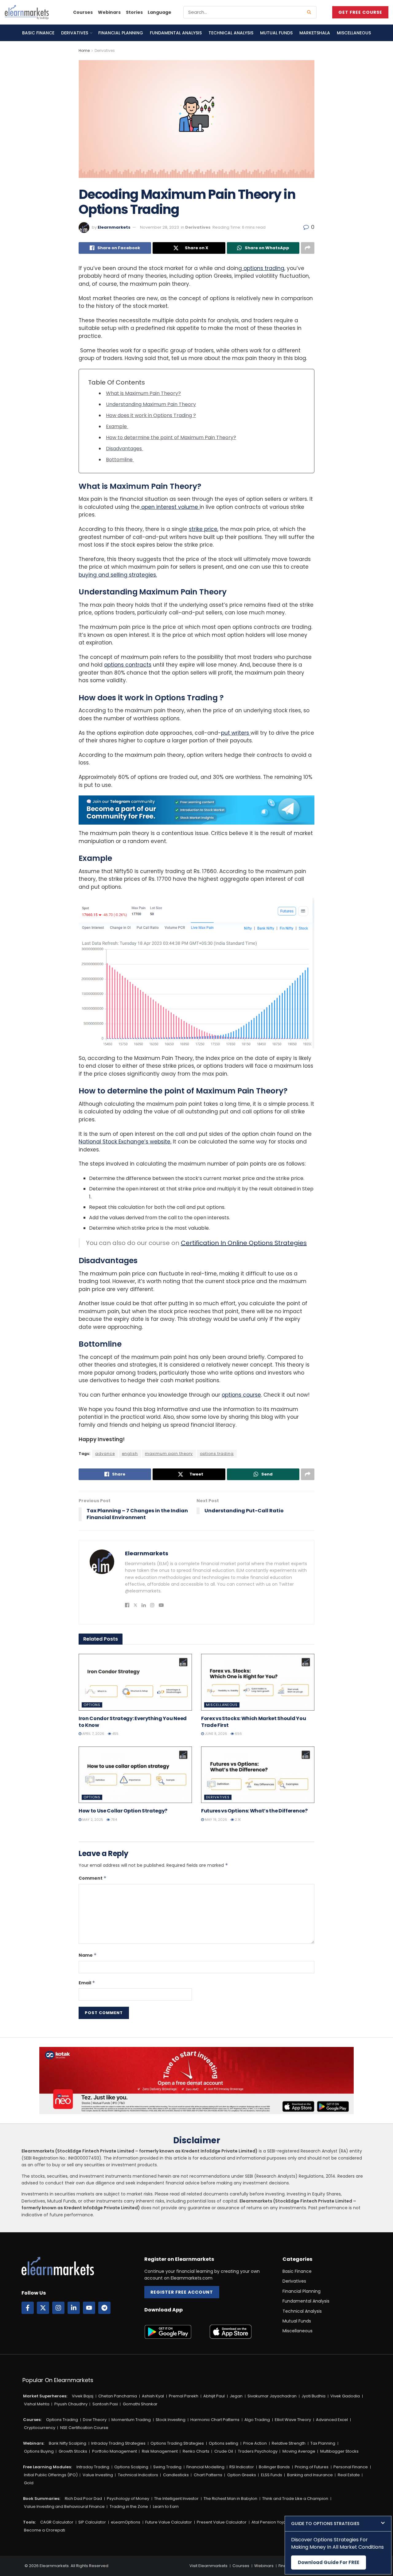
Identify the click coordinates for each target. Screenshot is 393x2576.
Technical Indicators (138, 2475)
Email (87, 1983)
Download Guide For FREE (329, 2562)
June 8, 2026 (216, 1734)
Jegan (236, 2396)
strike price (203, 529)
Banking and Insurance (310, 2475)
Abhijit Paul (214, 2396)
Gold (29, 2483)
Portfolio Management (115, 2451)
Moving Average (299, 2451)
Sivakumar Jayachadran (272, 2396)
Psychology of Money (128, 2499)
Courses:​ (32, 2420)
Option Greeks (242, 2475)
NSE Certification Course (84, 2428)
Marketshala (315, 33)
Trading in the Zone (129, 2506)
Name (88, 1955)
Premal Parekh (184, 2396)
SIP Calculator (92, 2522)
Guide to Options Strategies (325, 2524)
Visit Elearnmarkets (208, 2566)
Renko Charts (196, 2451)
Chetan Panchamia (118, 2396)
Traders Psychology (258, 2451)
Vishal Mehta (37, 2404)
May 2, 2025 (92, 1820)
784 (113, 1820)
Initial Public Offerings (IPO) (51, 2475)
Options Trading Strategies (177, 2443)
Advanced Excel (332, 2420)
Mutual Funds (276, 33)
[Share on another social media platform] (308, 248)
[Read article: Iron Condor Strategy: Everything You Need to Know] (135, 1682)
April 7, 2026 (93, 1734)
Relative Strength (289, 2443)
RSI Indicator (242, 2467)
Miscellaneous (354, 33)
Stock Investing (171, 2420)
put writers (236, 733)
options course (241, 1395)
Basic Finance (38, 33)
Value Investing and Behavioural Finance (64, 2506)
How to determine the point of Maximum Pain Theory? (171, 437)
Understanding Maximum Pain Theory (151, 404)
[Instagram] (58, 2308)
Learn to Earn (166, 2506)
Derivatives (75, 33)
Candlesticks (176, 2475)
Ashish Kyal (153, 2396)
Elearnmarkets (114, 227)
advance (105, 1454)
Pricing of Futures (312, 2467)
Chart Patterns (208, 2475)
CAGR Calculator (57, 2522)
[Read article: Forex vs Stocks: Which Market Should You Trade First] (258, 1682)
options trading (263, 268)
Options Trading (62, 2420)
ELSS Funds (272, 2475)
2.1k (237, 1820)
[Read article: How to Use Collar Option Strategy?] (135, 1775)
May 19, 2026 (216, 1820)
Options (92, 1705)
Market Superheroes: (45, 2396)
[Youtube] (89, 2308)
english (130, 1454)
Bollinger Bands (274, 2467)
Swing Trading (167, 2467)
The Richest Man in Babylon (230, 2499)
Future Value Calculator (169, 2522)
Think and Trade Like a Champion (295, 2499)
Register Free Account (182, 2292)
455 (115, 1734)
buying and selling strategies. (118, 575)
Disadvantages (125, 449)
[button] (338, 2524)
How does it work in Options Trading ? (151, 415)
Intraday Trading (93, 2467)
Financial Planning (121, 33)
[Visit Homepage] (27, 12)
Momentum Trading (131, 2420)
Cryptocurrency (40, 2428)
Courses (83, 12)
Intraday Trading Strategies (118, 2443)
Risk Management (160, 2451)
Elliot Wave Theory (293, 2420)
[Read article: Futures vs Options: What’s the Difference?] (258, 1775)
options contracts (128, 665)
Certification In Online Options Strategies (244, 1243)
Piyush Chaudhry (71, 2404)
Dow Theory (95, 2420)
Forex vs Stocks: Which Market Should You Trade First (253, 1722)
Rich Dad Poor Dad (83, 2499)
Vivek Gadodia (345, 2396)
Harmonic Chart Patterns (215, 2420)
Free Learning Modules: (47, 2467)
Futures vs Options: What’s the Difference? (254, 1811)
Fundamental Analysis (176, 33)
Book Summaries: (42, 2499)
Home (84, 50)
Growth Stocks (73, 2451)
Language (160, 12)
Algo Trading (257, 2420)
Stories (134, 12)
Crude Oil (224, 2451)
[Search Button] (310, 12)
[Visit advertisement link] (196, 810)
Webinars (109, 12)
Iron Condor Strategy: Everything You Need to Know (133, 1722)
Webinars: (34, 2443)
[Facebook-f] (28, 2308)
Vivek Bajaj (83, 2396)
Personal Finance (351, 2467)
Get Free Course (360, 12)
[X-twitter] (43, 2308)
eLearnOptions (126, 2522)
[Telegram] (104, 2308)
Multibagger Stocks (339, 2451)
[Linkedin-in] (74, 2308)
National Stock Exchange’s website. (125, 1142)
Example (117, 426)
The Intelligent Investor (176, 2499)
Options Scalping (131, 2467)
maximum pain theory (169, 1454)
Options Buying (39, 2451)
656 (238, 1734)
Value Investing (98, 2475)
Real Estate (349, 2475)
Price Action (255, 2443)
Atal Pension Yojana (271, 2522)
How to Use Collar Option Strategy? (123, 1811)
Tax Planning (323, 2443)
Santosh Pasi (105, 2404)
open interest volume (170, 507)
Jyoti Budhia (313, 2396)
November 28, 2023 (160, 227)
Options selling (224, 2443)
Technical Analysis (231, 33)
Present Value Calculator (222, 2522)
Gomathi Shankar (140, 2404)
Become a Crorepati (45, 2530)
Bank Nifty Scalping (68, 2443)
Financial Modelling (205, 2467)
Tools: (29, 2522)
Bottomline (120, 460)
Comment (93, 1878)
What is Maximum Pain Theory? (143, 393)
